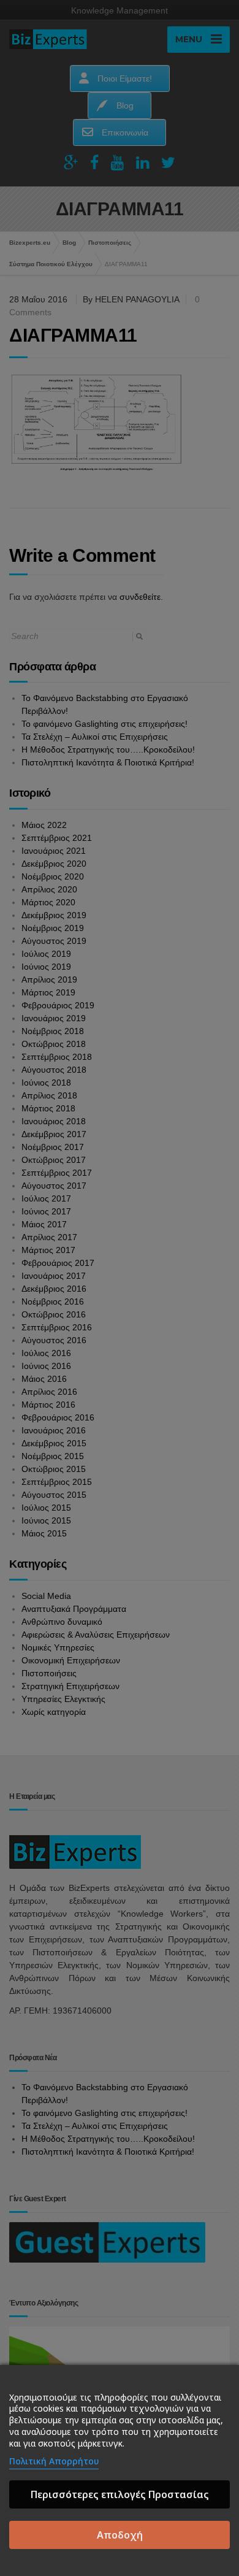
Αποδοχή (120, 2535)
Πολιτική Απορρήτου (54, 2461)
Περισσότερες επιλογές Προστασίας (120, 2494)
